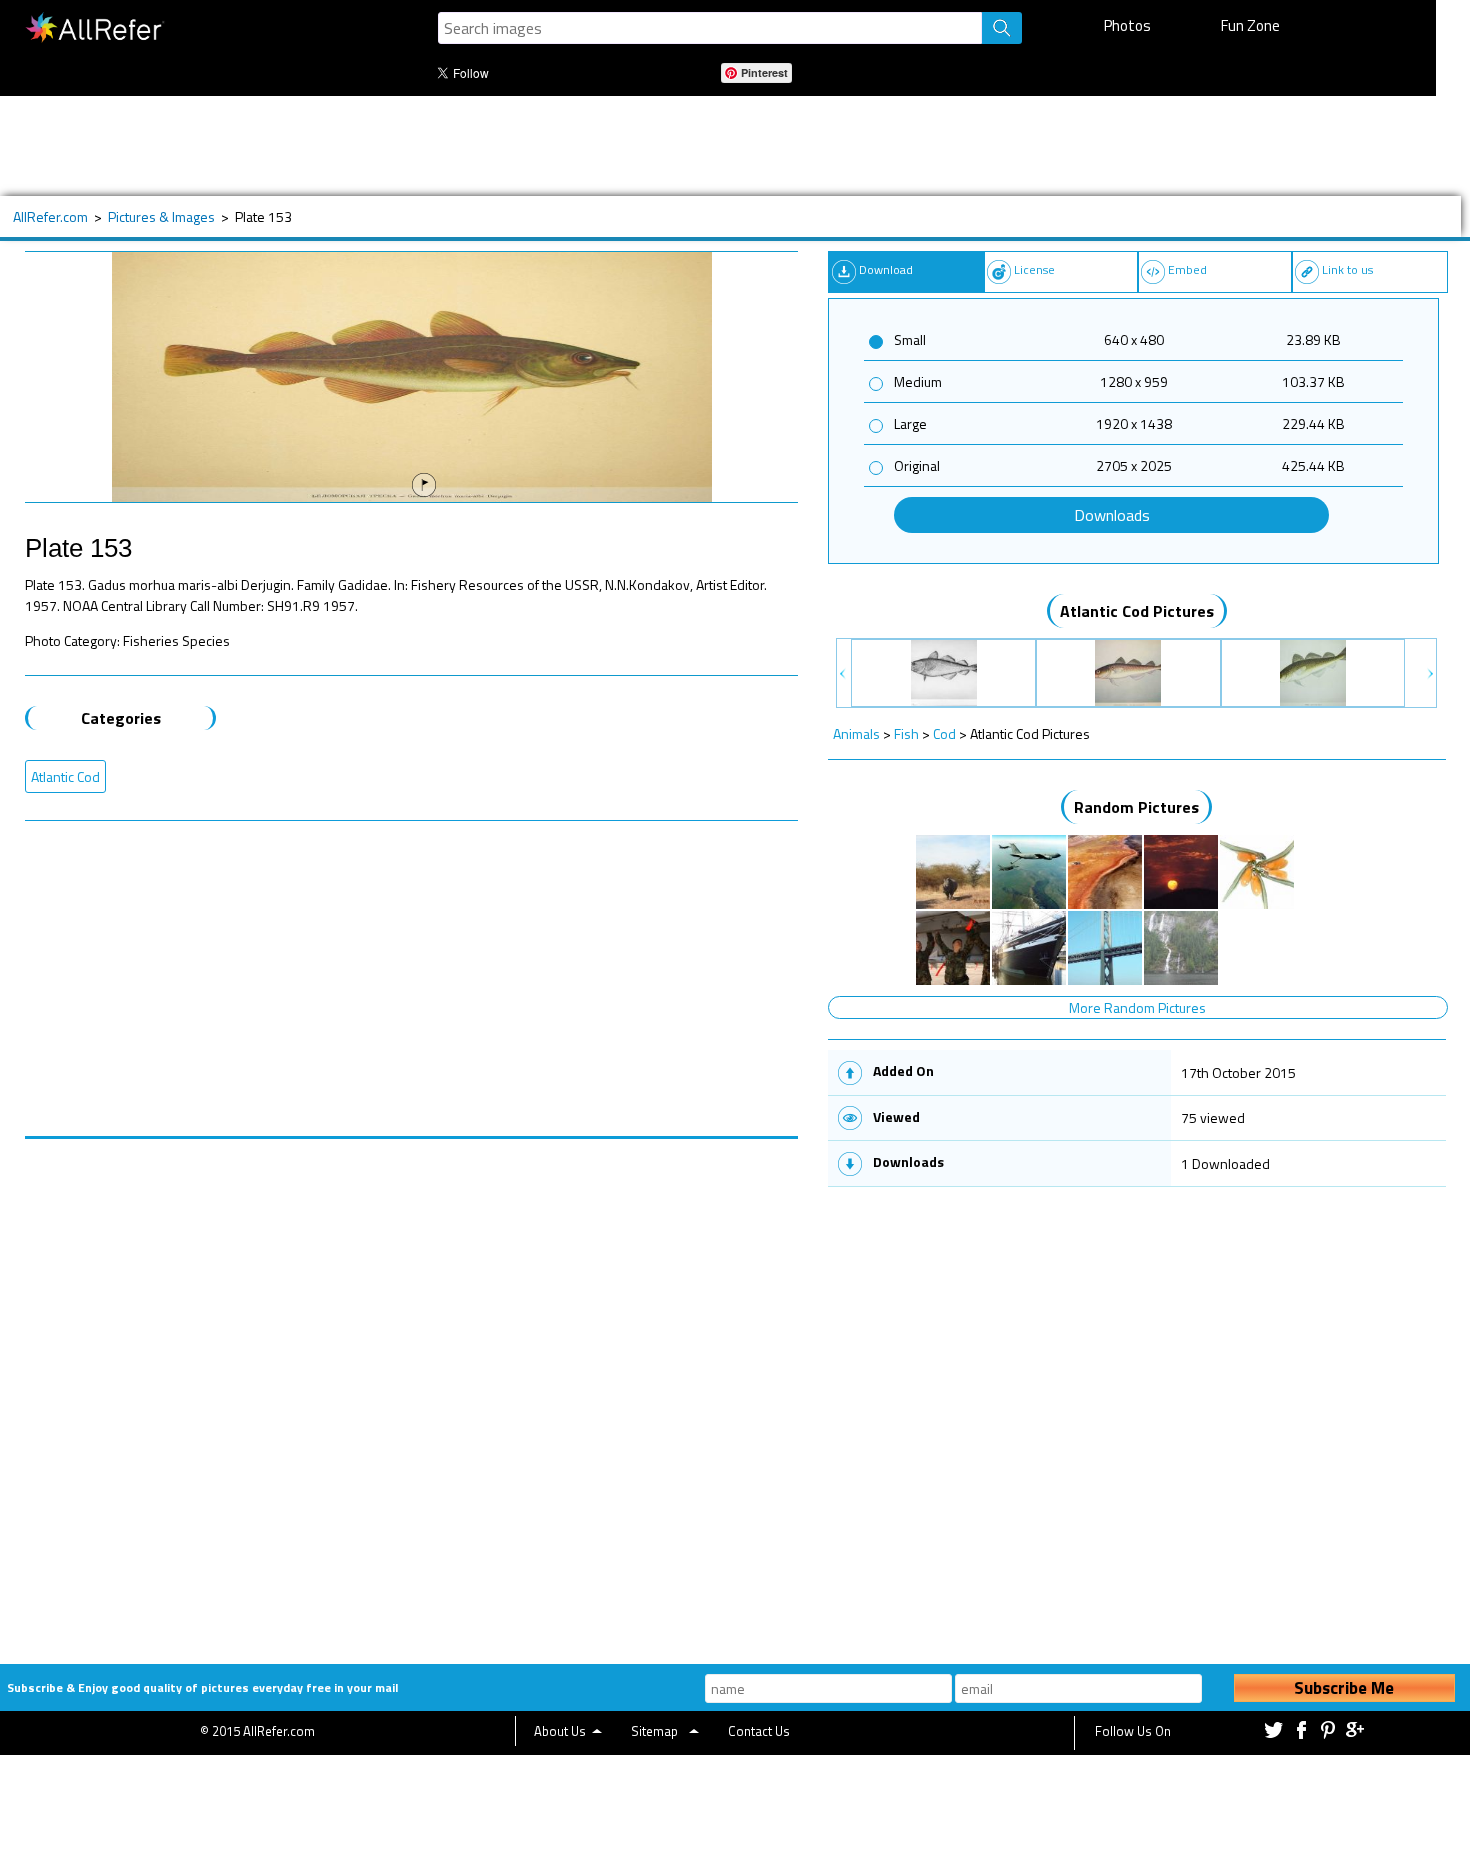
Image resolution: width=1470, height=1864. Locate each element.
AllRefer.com (50, 216)
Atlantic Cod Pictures (1137, 611)
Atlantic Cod (65, 776)
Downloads (1112, 515)
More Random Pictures (1137, 1007)
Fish (906, 733)
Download (886, 269)
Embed (1187, 269)
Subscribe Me (1344, 1688)
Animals (856, 733)
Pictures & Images (161, 216)
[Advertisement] (659, 146)
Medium (918, 381)
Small (910, 339)
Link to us (1347, 269)
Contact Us (759, 1731)
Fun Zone (1250, 25)
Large (910, 423)
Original (917, 465)
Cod (944, 733)
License (1034, 269)
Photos (1127, 25)
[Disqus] (412, 1389)
